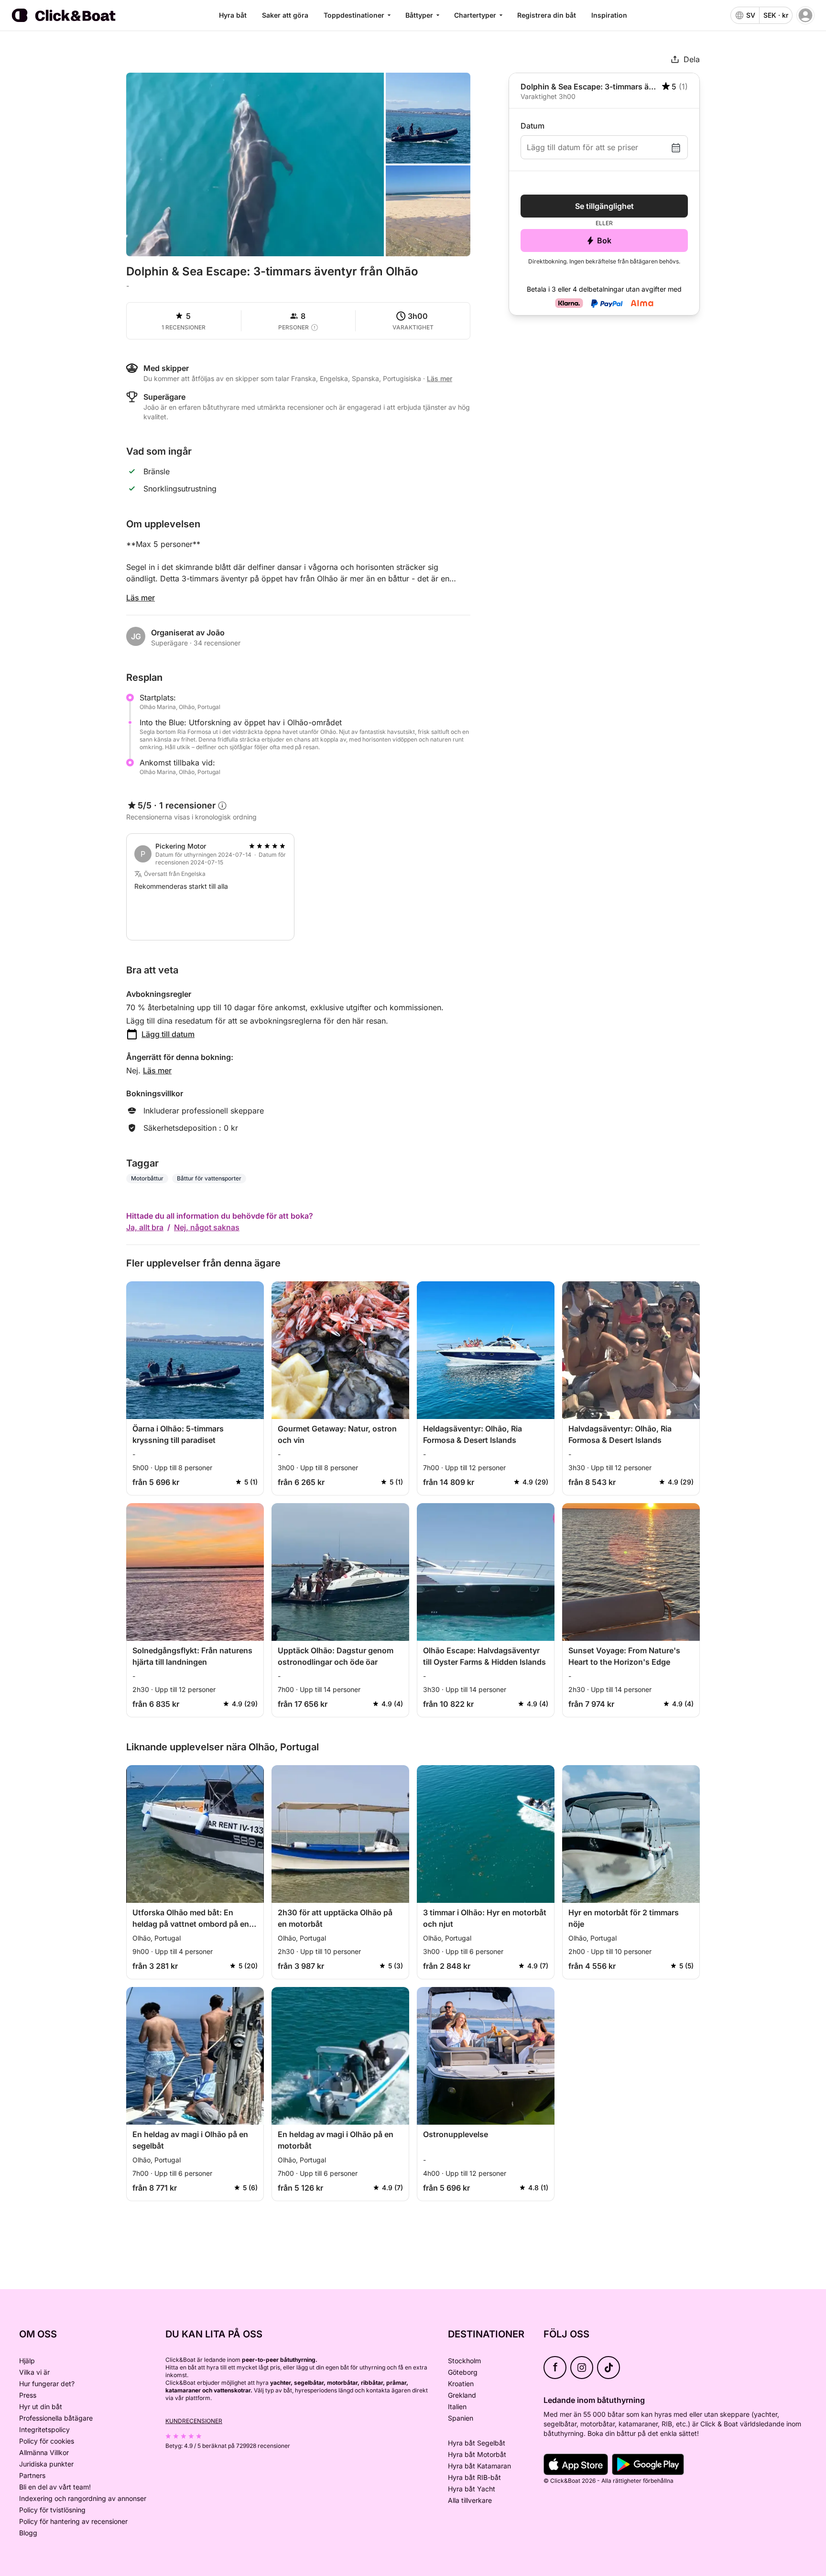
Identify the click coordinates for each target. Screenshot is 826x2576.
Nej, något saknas (207, 1227)
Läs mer (141, 598)
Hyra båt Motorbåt (477, 2454)
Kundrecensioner (194, 2421)
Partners (32, 2475)
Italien (457, 2407)
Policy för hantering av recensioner (73, 2521)
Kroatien (461, 2384)
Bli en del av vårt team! (55, 2487)
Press (28, 2395)
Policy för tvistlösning (52, 2510)
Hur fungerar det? (47, 2384)
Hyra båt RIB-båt (474, 2477)
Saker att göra (285, 15)
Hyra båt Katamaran (479, 2466)
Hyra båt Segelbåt (477, 2443)
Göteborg (463, 2372)
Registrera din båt (547, 15)
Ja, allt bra (145, 1227)
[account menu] (805, 15)
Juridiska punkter (46, 2464)
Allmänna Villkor (44, 2452)
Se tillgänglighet (604, 206)
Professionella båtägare (56, 2418)
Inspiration (609, 15)
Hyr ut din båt (41, 2407)
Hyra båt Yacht (472, 2489)
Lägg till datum (168, 1034)
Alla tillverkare (470, 2500)
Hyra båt (233, 15)
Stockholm (464, 2361)
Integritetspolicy (44, 2429)
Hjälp (27, 2361)
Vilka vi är (34, 2372)
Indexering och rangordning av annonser (83, 2498)
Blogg (28, 2533)
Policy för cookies (47, 2441)
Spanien (461, 2418)
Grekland (462, 2395)
